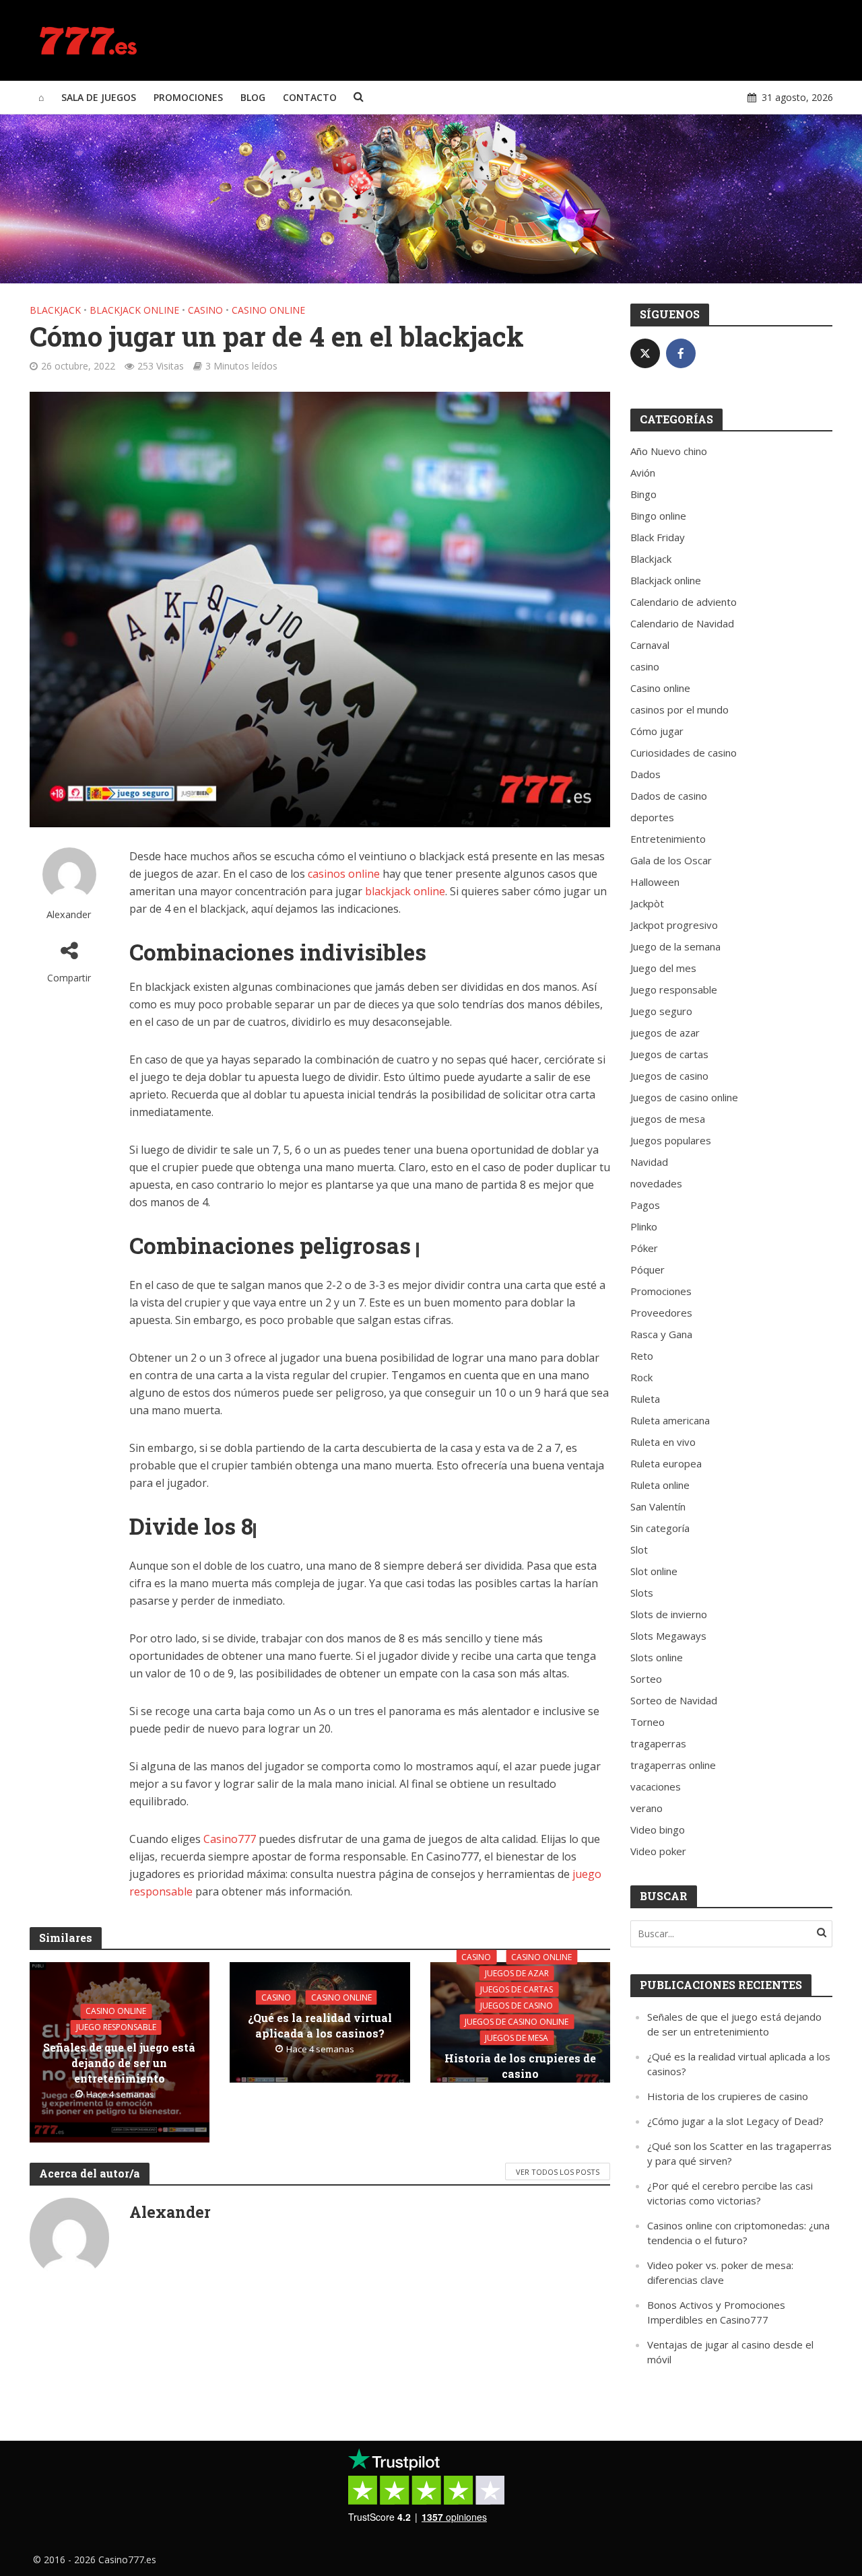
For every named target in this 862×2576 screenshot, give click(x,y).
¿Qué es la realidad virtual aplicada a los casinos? (320, 2025)
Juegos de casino (517, 2005)
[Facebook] (681, 353)
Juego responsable (116, 2027)
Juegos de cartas (517, 1989)
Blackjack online (134, 310)
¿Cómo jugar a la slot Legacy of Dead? (735, 2121)
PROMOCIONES (188, 97)
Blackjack (55, 310)
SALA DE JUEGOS (99, 97)
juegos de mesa (517, 2037)
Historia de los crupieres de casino (520, 2065)
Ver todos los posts (558, 2172)
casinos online (344, 874)
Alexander (69, 914)
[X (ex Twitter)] (645, 353)
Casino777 (230, 1839)
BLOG (253, 97)
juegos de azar (517, 1973)
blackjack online (405, 891)
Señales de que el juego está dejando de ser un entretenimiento (119, 2063)
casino (205, 310)
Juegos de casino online (517, 2021)
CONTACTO (310, 97)
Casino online (268, 310)
